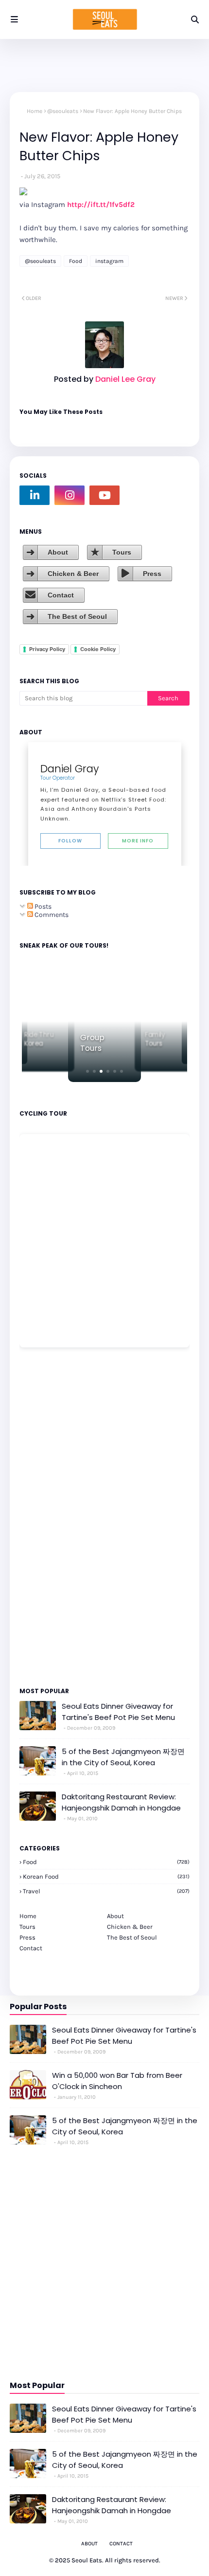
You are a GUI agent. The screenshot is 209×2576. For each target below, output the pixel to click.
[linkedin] (35, 495)
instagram (109, 261)
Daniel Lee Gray (124, 379)
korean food (106, 1876)
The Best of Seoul (77, 616)
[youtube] (104, 495)
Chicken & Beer (73, 574)
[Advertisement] (49, 1516)
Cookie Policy (98, 649)
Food (76, 261)
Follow (70, 841)
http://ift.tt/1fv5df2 (101, 205)
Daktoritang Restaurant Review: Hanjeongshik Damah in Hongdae (121, 1802)
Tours (122, 552)
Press (152, 574)
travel (106, 1891)
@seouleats (63, 111)
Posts (42, 906)
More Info (138, 841)
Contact (61, 595)
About (58, 552)
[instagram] (70, 495)
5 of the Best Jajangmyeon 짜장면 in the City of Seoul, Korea (123, 1757)
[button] (87, 1071)
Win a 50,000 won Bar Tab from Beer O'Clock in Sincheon (117, 2081)
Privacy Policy (47, 649)
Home (35, 111)
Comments (51, 915)
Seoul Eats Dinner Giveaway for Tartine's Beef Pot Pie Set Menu (118, 1712)
